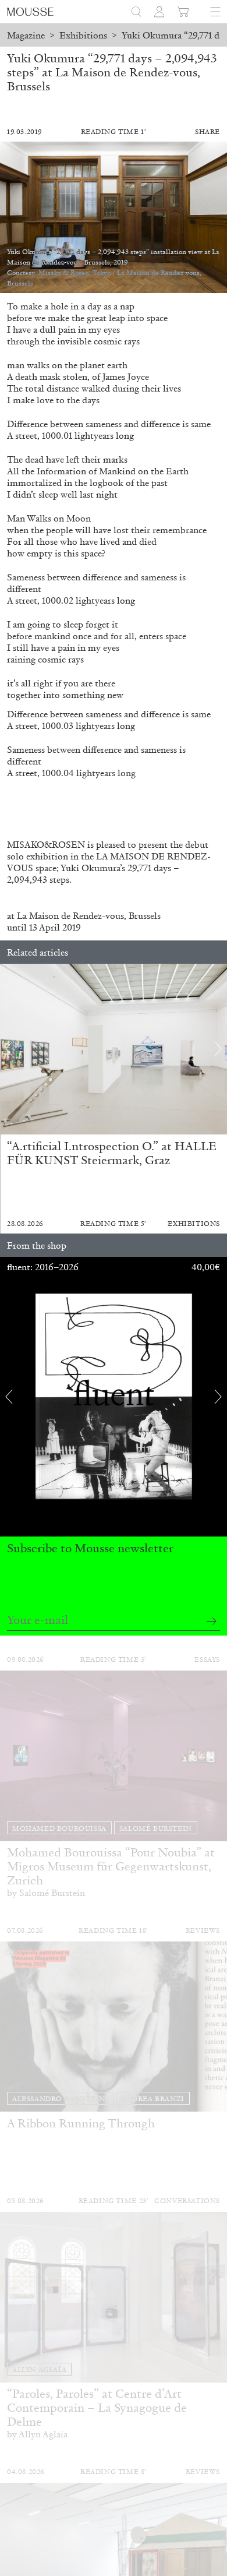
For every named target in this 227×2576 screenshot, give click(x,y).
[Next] (218, 1049)
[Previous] (9, 1049)
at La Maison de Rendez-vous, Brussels (84, 916)
